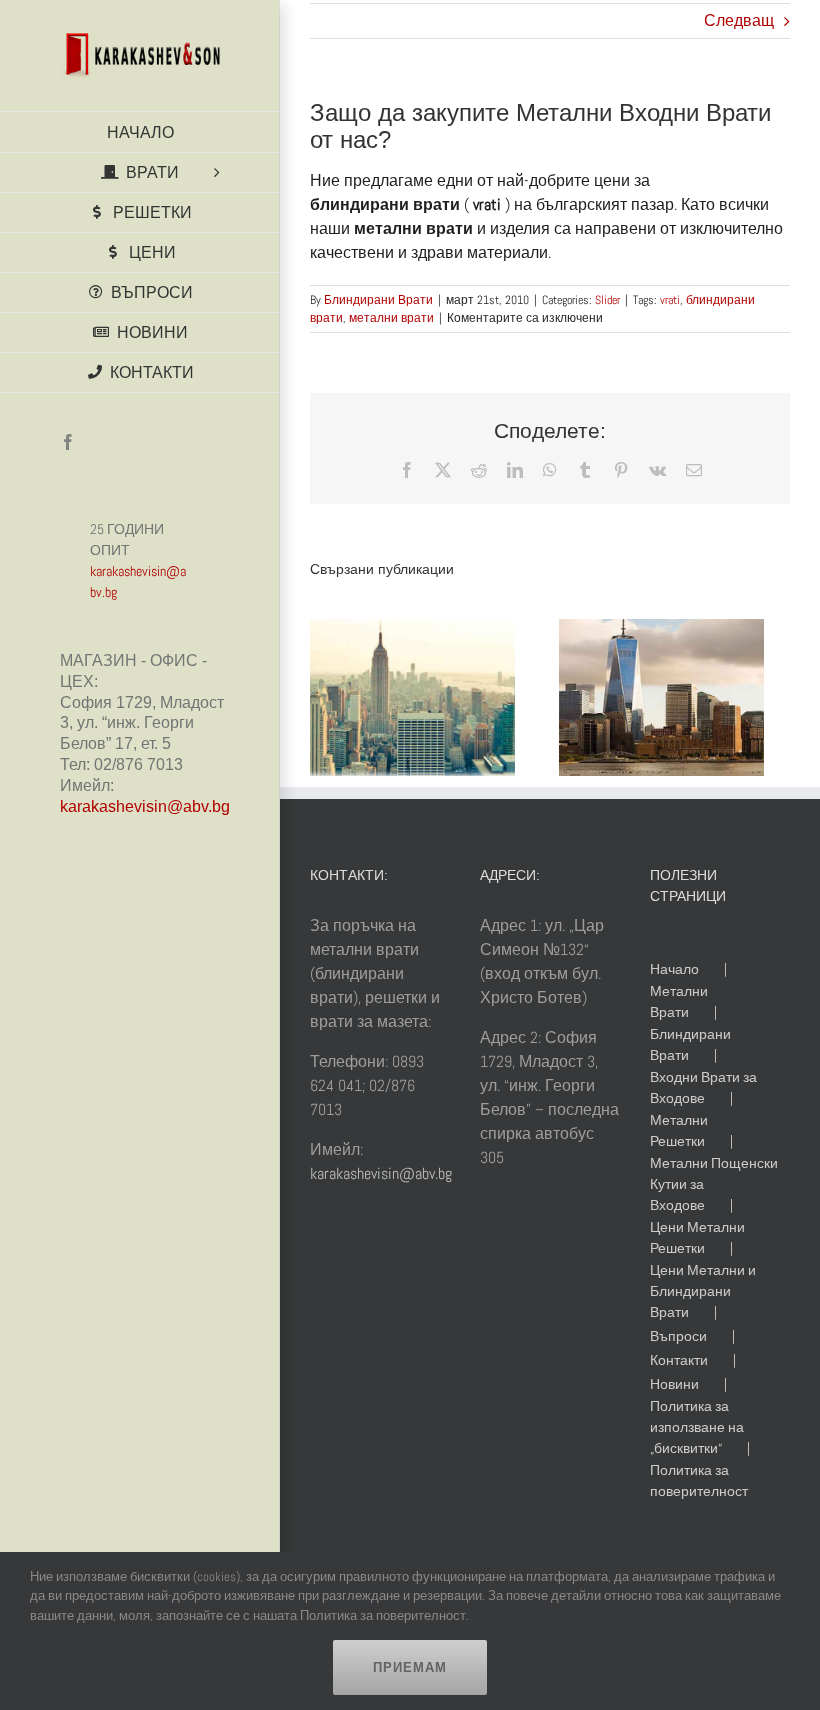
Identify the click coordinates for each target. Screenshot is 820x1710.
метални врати (391, 318)
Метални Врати (679, 1001)
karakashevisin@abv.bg (145, 806)
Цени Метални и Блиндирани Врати (703, 1291)
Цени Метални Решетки (697, 1237)
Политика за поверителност (699, 1480)
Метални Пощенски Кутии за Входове (714, 1184)
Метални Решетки (679, 1130)
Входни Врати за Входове (703, 1087)
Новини (674, 1384)
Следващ (739, 20)
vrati (670, 300)
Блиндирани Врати (378, 300)
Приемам (410, 1667)
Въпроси (678, 1336)
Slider (607, 300)
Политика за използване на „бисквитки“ (697, 1427)
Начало (674, 969)
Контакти (679, 1360)
